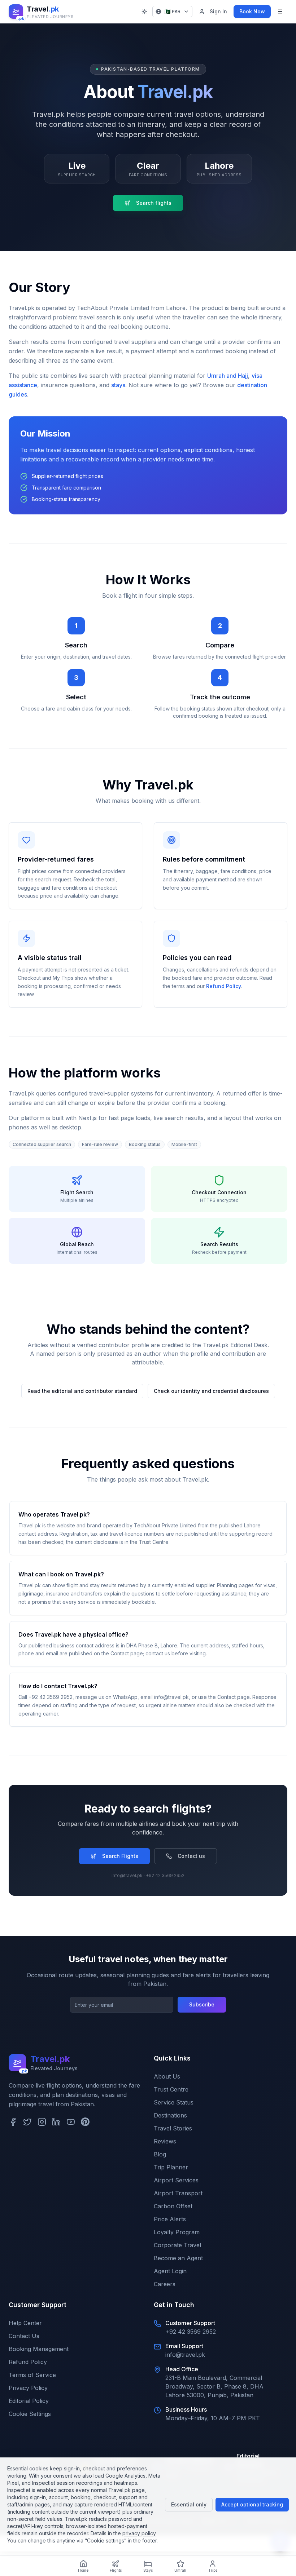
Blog (160, 2154)
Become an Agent (178, 2258)
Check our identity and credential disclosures (211, 1391)
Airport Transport (178, 2193)
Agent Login (170, 2271)
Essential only (189, 2504)
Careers (165, 2284)
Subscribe (202, 2004)
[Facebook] (13, 2122)
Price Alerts (170, 2219)
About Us (167, 2076)
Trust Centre (171, 2089)
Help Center (25, 2323)
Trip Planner (171, 2167)
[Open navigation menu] (280, 12)
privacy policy (139, 2533)
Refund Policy (224, 986)
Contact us (191, 1856)
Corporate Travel (177, 2245)
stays (118, 385)
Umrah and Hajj (228, 376)
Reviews (165, 2141)
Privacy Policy (28, 2388)
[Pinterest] (85, 2122)
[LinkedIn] (56, 2122)
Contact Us (24, 2336)
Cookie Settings (30, 2414)
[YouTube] (71, 2122)
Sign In (218, 11)
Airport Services (176, 2180)
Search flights (154, 203)
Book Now (252, 11)
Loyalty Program (177, 2232)
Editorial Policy (29, 2401)
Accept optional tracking (252, 2504)
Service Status (174, 2102)
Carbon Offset (173, 2206)
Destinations (170, 2115)
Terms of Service (32, 2375)
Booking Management (39, 2349)
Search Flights (120, 1856)
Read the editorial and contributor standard (82, 1391)
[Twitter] (27, 2122)
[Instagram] (42, 2122)
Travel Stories (173, 2128)
